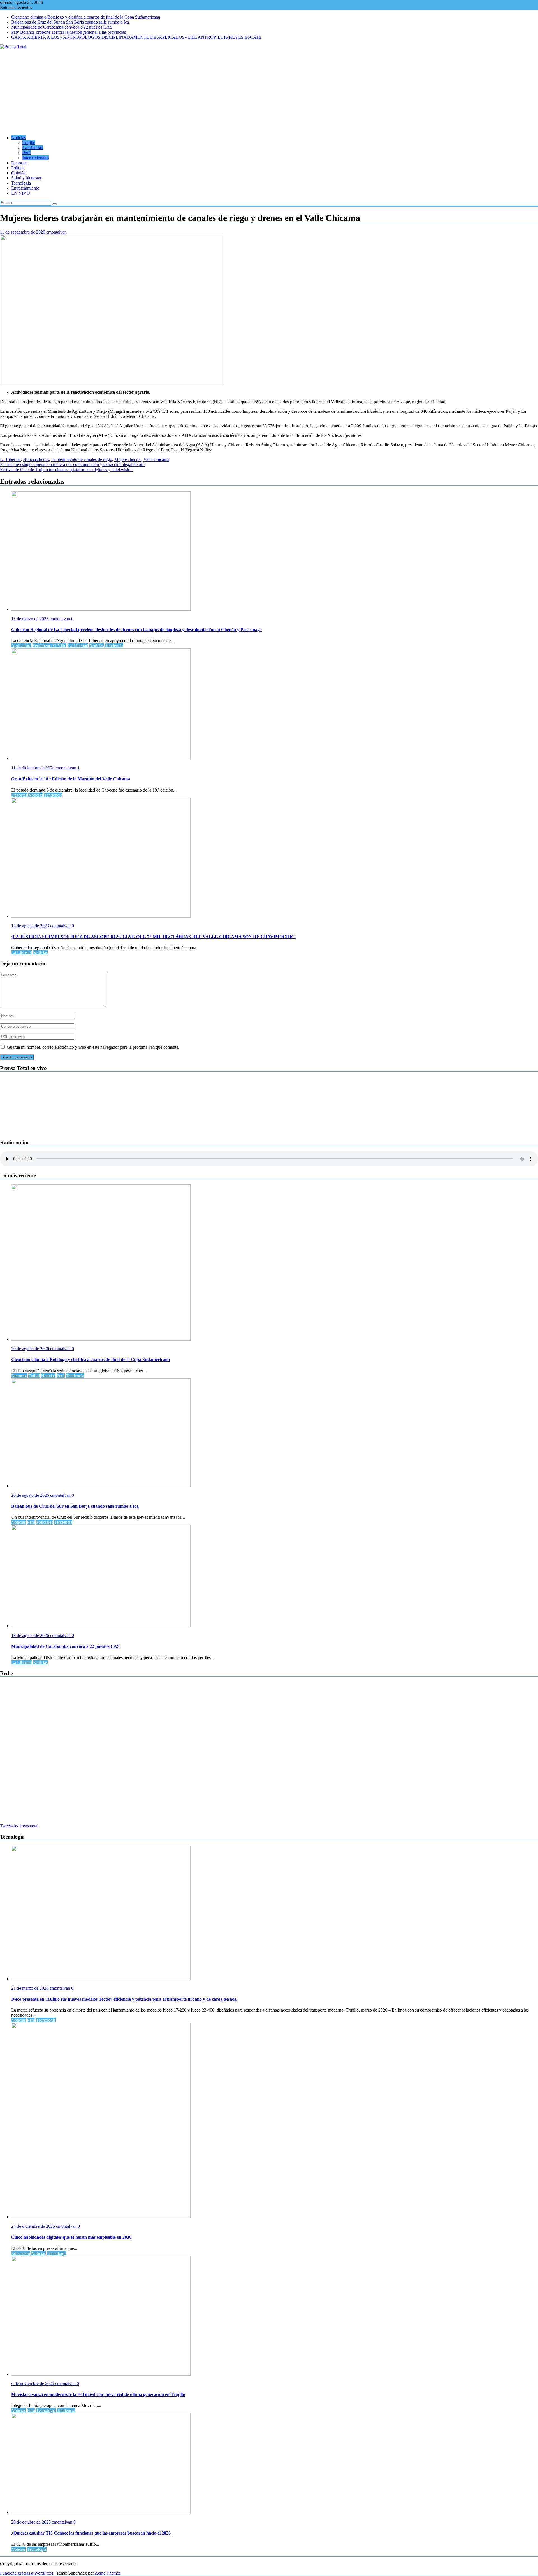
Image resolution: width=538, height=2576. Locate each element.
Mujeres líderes (128, 459)
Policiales (45, 1522)
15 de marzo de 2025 (30, 619)
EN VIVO (21, 193)
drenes (43, 459)
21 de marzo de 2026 (30, 1988)
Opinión (18, 173)
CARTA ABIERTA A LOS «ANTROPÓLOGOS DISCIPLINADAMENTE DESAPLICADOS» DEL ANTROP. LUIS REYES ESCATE (136, 37)
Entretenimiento (25, 188)
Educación (21, 2253)
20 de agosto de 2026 (31, 1349)
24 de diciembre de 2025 (34, 2226)
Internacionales (36, 158)
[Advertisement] (269, 91)
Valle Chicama (156, 459)
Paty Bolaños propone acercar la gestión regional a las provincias (69, 32)
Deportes (19, 163)
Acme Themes (108, 2573)
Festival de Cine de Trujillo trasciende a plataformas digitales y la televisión (66, 470)
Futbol (34, 1376)
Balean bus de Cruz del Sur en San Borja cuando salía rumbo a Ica (70, 22)
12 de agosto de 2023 (31, 926)
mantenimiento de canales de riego (82, 459)
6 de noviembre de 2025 (33, 2384)
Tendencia (114, 646)
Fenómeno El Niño (49, 646)
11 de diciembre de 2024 (33, 768)
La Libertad (33, 148)
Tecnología (21, 183)
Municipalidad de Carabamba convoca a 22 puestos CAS (62, 27)
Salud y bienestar (26, 178)
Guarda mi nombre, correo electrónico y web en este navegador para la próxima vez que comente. (93, 1047)
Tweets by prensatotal (19, 1826)
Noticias (18, 138)
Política (18, 168)
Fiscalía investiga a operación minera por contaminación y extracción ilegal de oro (72, 464)
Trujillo (29, 143)
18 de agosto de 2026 (31, 1635)
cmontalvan (56, 232)
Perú (26, 153)
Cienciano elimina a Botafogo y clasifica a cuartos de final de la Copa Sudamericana (86, 17)
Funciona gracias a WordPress (27, 2573)
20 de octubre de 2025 (32, 2522)
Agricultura (21, 646)
